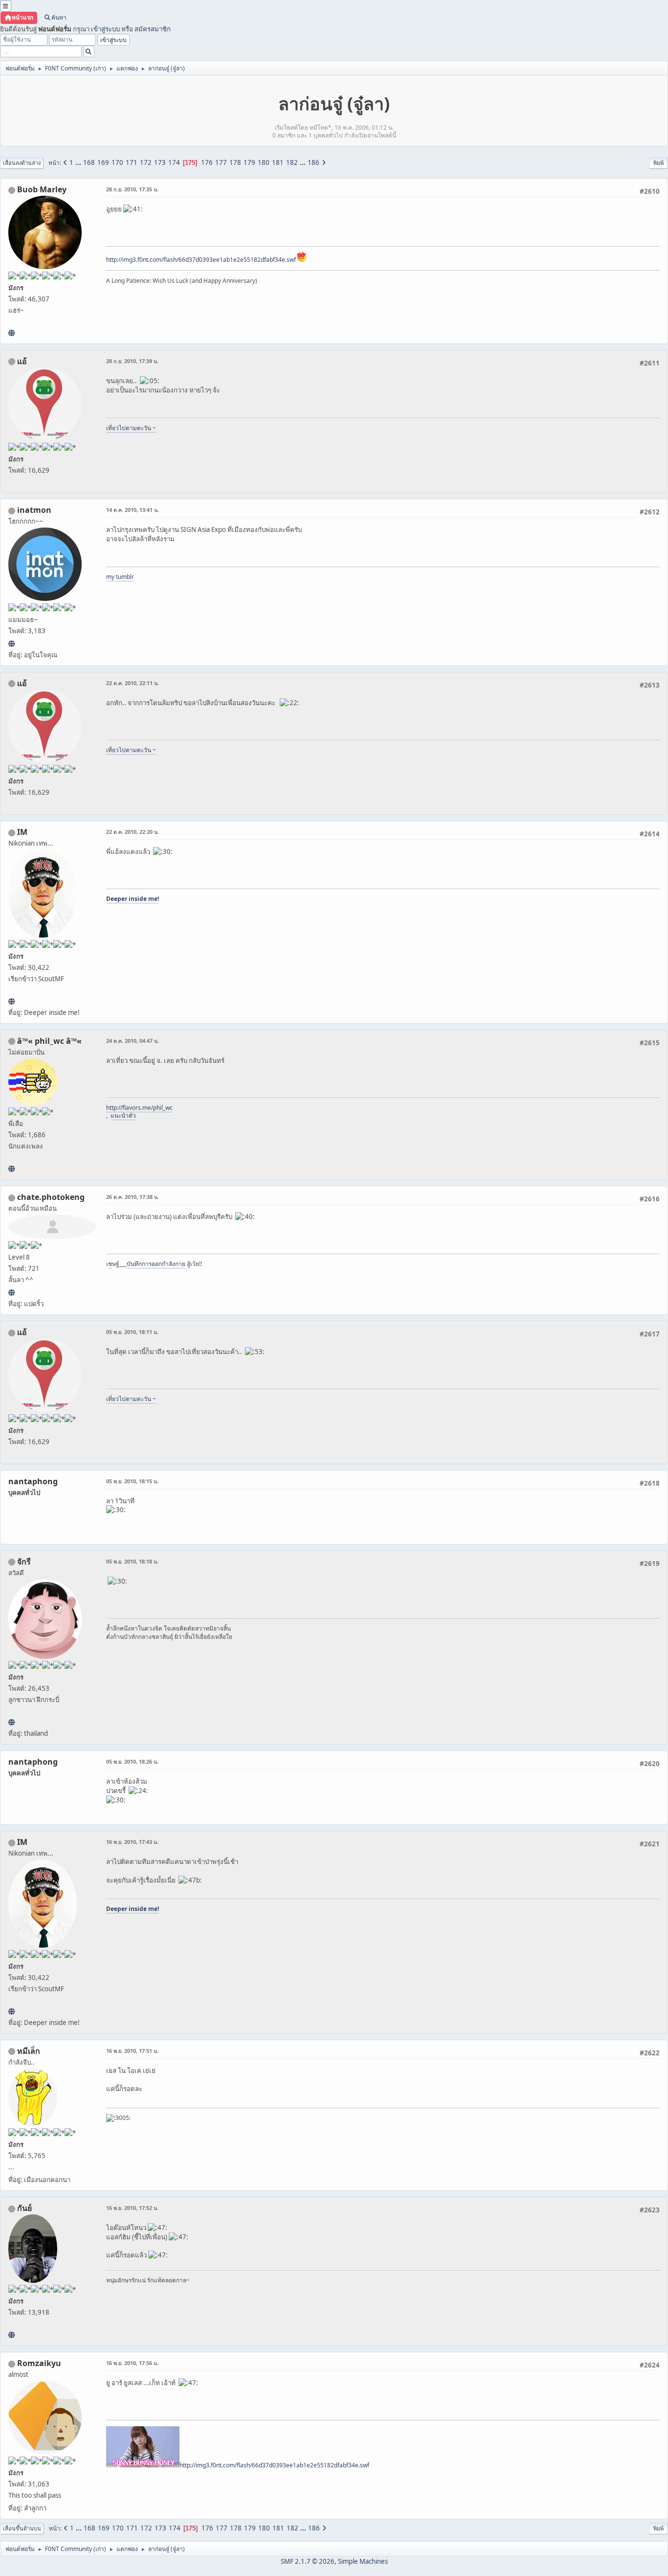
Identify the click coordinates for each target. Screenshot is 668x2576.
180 (264, 162)
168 (89, 162)
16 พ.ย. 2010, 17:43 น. (132, 1842)
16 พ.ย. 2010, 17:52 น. (132, 2208)
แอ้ (22, 361)
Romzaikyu (39, 2363)
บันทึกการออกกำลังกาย (156, 1264)
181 (278, 162)
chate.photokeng (51, 1197)
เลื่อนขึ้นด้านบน (22, 2528)
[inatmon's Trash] (11, 644)
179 (249, 162)
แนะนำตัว (123, 1115)
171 (132, 162)
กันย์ (24, 2208)
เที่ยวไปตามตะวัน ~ (131, 428)
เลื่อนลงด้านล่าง (22, 163)
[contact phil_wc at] (11, 1169)
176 (207, 162)
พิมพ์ (658, 163)
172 (146, 162)
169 (103, 162)
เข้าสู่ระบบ (105, 29)
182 (292, 162)
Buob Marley (42, 189)
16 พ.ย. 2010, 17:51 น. (132, 2051)
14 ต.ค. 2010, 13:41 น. (133, 510)
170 (117, 162)
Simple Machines (363, 2561)
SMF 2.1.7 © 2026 (308, 2561)
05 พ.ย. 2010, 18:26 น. (132, 1761)
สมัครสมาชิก (153, 29)
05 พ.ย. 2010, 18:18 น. (132, 1561)
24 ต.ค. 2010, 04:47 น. (133, 1041)
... (79, 162)
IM (22, 832)
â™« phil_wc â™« (49, 1041)
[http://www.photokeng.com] (11, 1292)
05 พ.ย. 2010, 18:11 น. (132, 1332)
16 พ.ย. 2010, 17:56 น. (132, 2363)
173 (160, 162)
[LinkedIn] (11, 333)
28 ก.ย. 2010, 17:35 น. (132, 189)
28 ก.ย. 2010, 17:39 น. (132, 361)
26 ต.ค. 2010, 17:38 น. (133, 1197)
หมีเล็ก (29, 2051)
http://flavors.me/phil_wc (139, 1108)
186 (313, 162)
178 (235, 162)
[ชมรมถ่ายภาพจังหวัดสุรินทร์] (11, 1001)
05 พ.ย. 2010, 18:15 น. (132, 1481)
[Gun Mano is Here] (11, 2335)
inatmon (34, 510)
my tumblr (120, 577)
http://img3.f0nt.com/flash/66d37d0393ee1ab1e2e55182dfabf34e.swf (201, 260)
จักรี (24, 1562)
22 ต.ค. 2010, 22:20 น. (133, 832)
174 (174, 162)
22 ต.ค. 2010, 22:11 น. (133, 683)
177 (221, 162)
